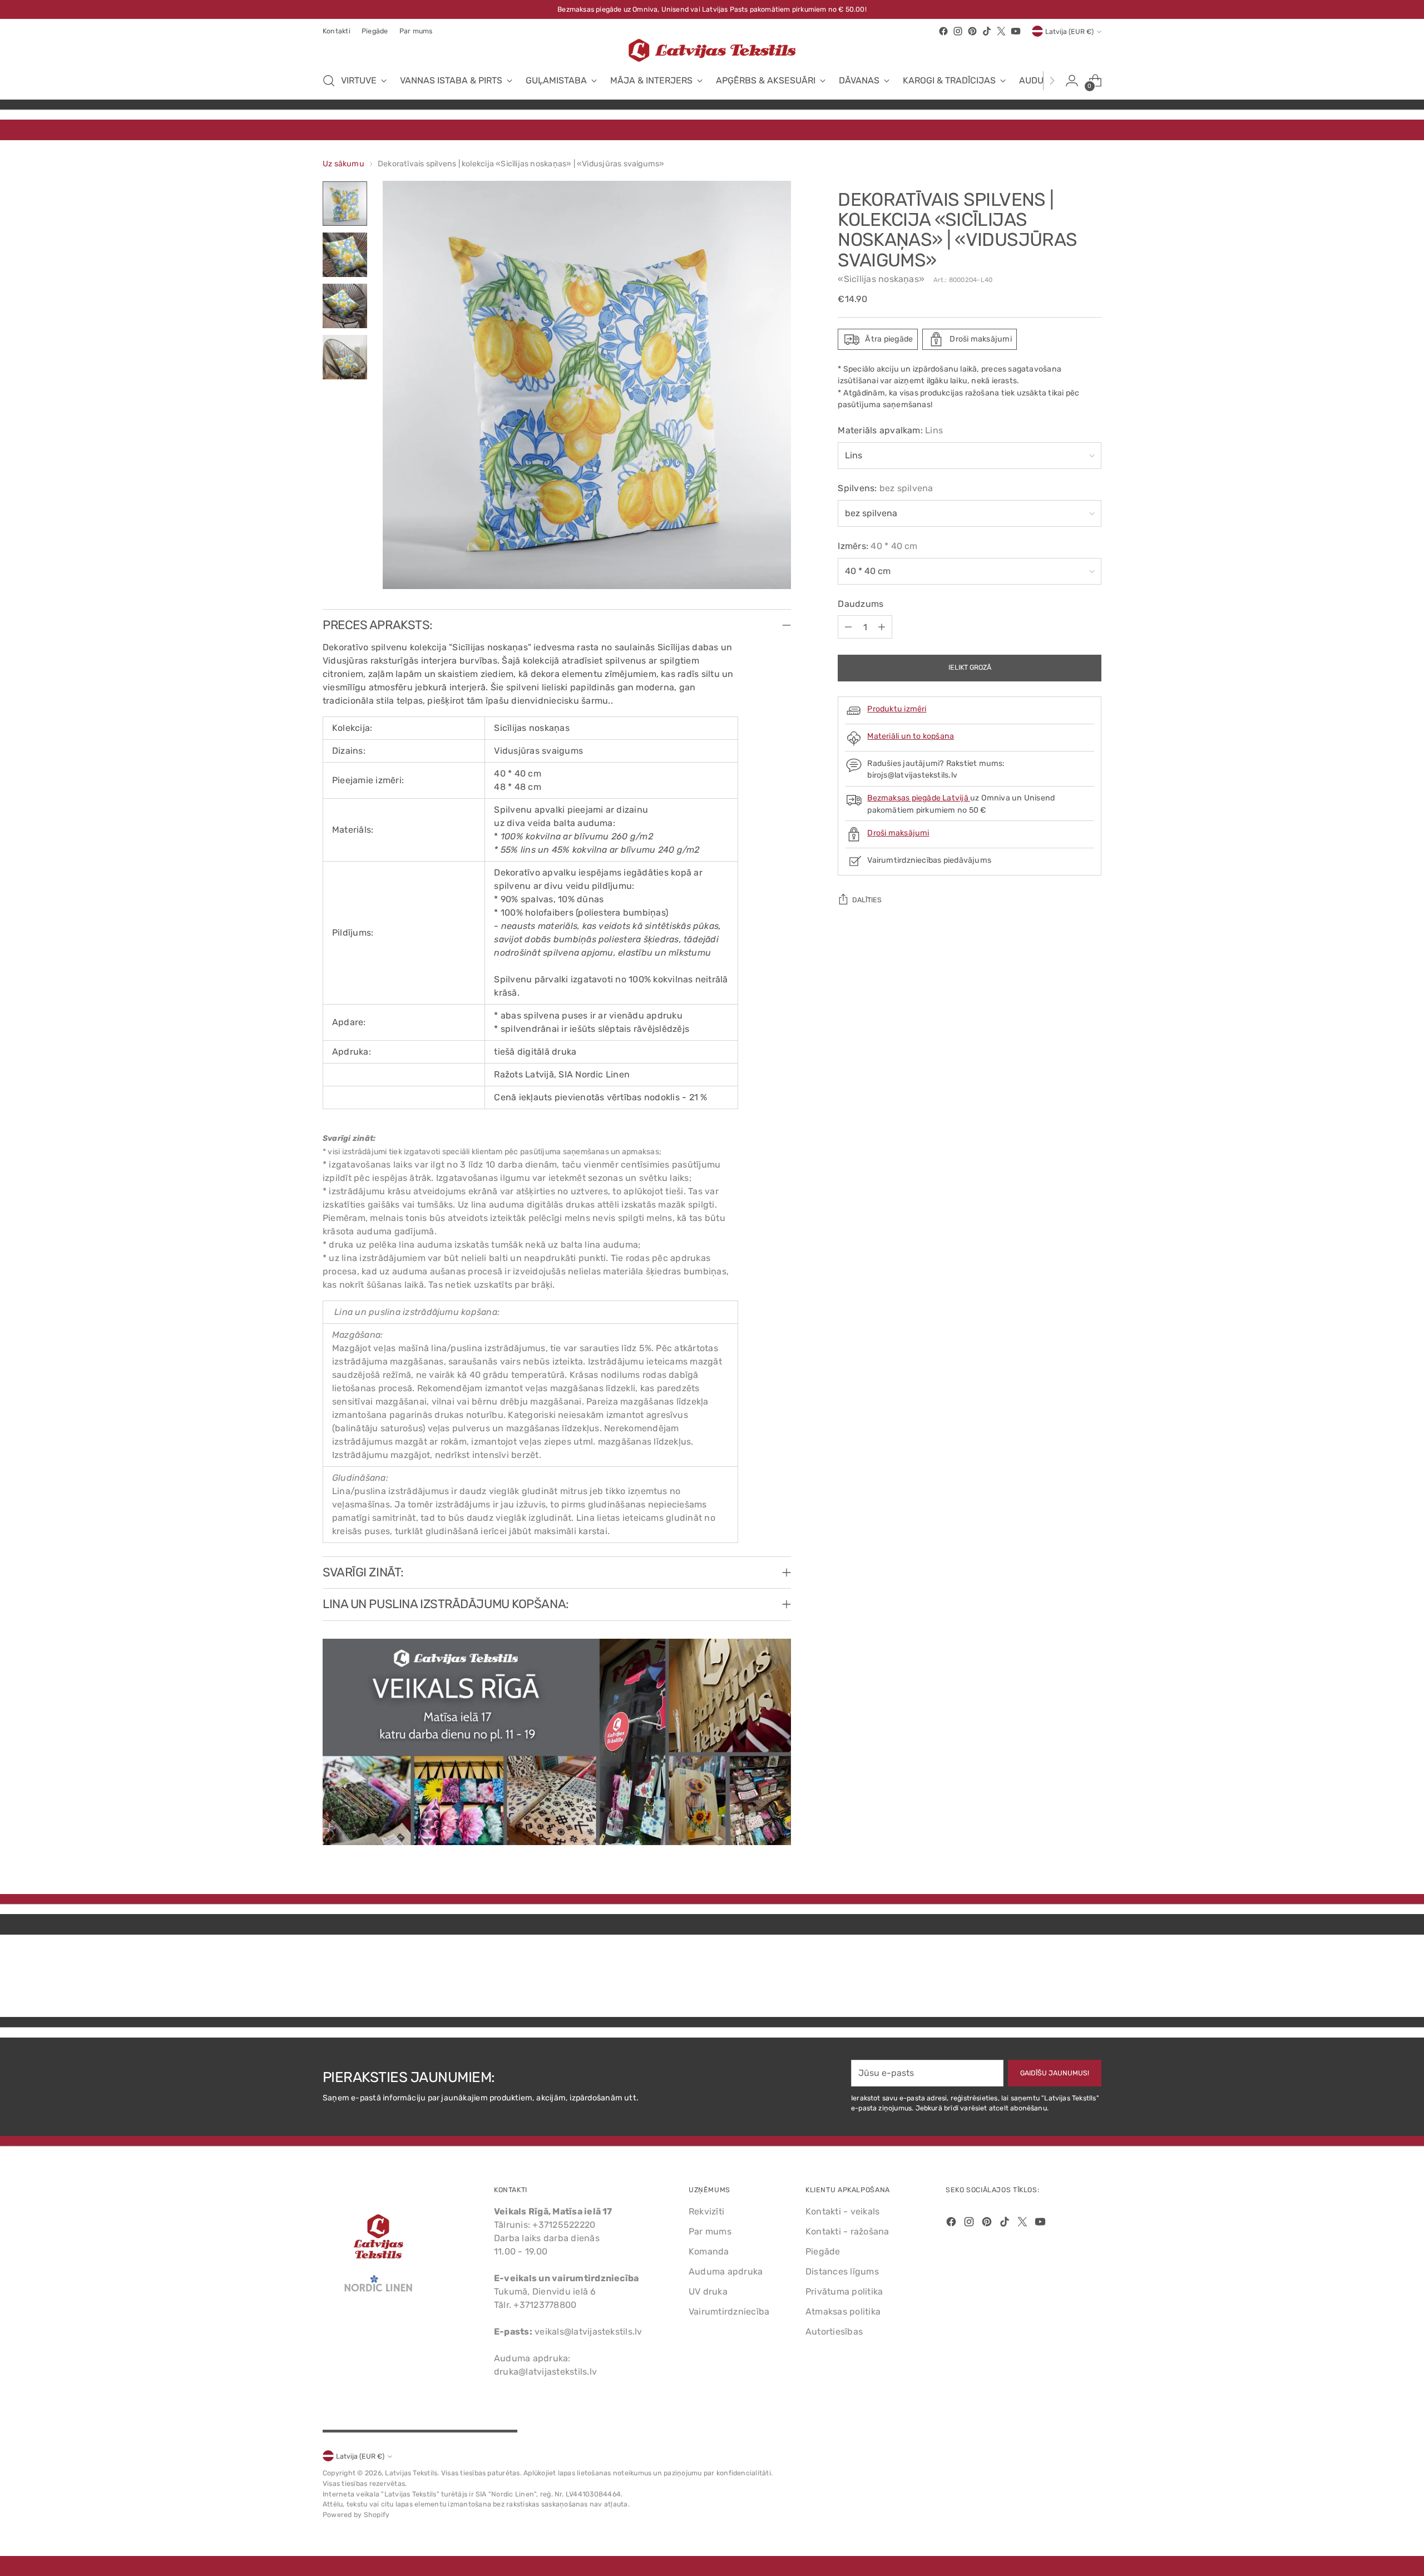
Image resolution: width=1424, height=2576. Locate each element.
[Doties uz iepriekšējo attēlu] (1066, 1979)
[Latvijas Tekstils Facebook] (943, 31)
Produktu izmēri (897, 709)
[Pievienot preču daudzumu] (882, 627)
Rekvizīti (706, 2211)
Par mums (710, 2231)
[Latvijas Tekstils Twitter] (1001, 31)
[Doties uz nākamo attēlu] (1092, 1979)
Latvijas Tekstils (411, 2473)
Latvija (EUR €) (1069, 31)
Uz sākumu (343, 164)
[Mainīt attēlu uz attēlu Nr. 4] (345, 357)
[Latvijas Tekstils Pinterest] (972, 31)
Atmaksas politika (843, 2312)
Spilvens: (885, 489)
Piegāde (823, 2251)
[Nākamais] (1052, 81)
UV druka (708, 2291)
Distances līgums (842, 2271)
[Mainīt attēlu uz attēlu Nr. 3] (345, 306)
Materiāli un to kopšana (911, 736)
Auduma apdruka (726, 2271)
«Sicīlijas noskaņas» (881, 279)
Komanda (709, 2251)
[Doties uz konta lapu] (1072, 81)
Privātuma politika (844, 2291)
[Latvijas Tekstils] (712, 50)
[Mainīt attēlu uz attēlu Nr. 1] (345, 204)
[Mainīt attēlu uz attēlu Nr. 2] (345, 255)
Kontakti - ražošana (847, 2231)
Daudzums (861, 604)
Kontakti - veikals (842, 2211)
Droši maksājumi (898, 833)
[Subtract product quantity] (848, 627)
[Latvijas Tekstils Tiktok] (987, 31)
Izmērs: (877, 547)
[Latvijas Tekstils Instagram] (958, 31)
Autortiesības (834, 2332)
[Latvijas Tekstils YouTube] (1016, 31)
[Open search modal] (329, 81)
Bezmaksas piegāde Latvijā (919, 798)
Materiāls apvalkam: (890, 431)
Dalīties (867, 900)
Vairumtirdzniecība (729, 2312)
